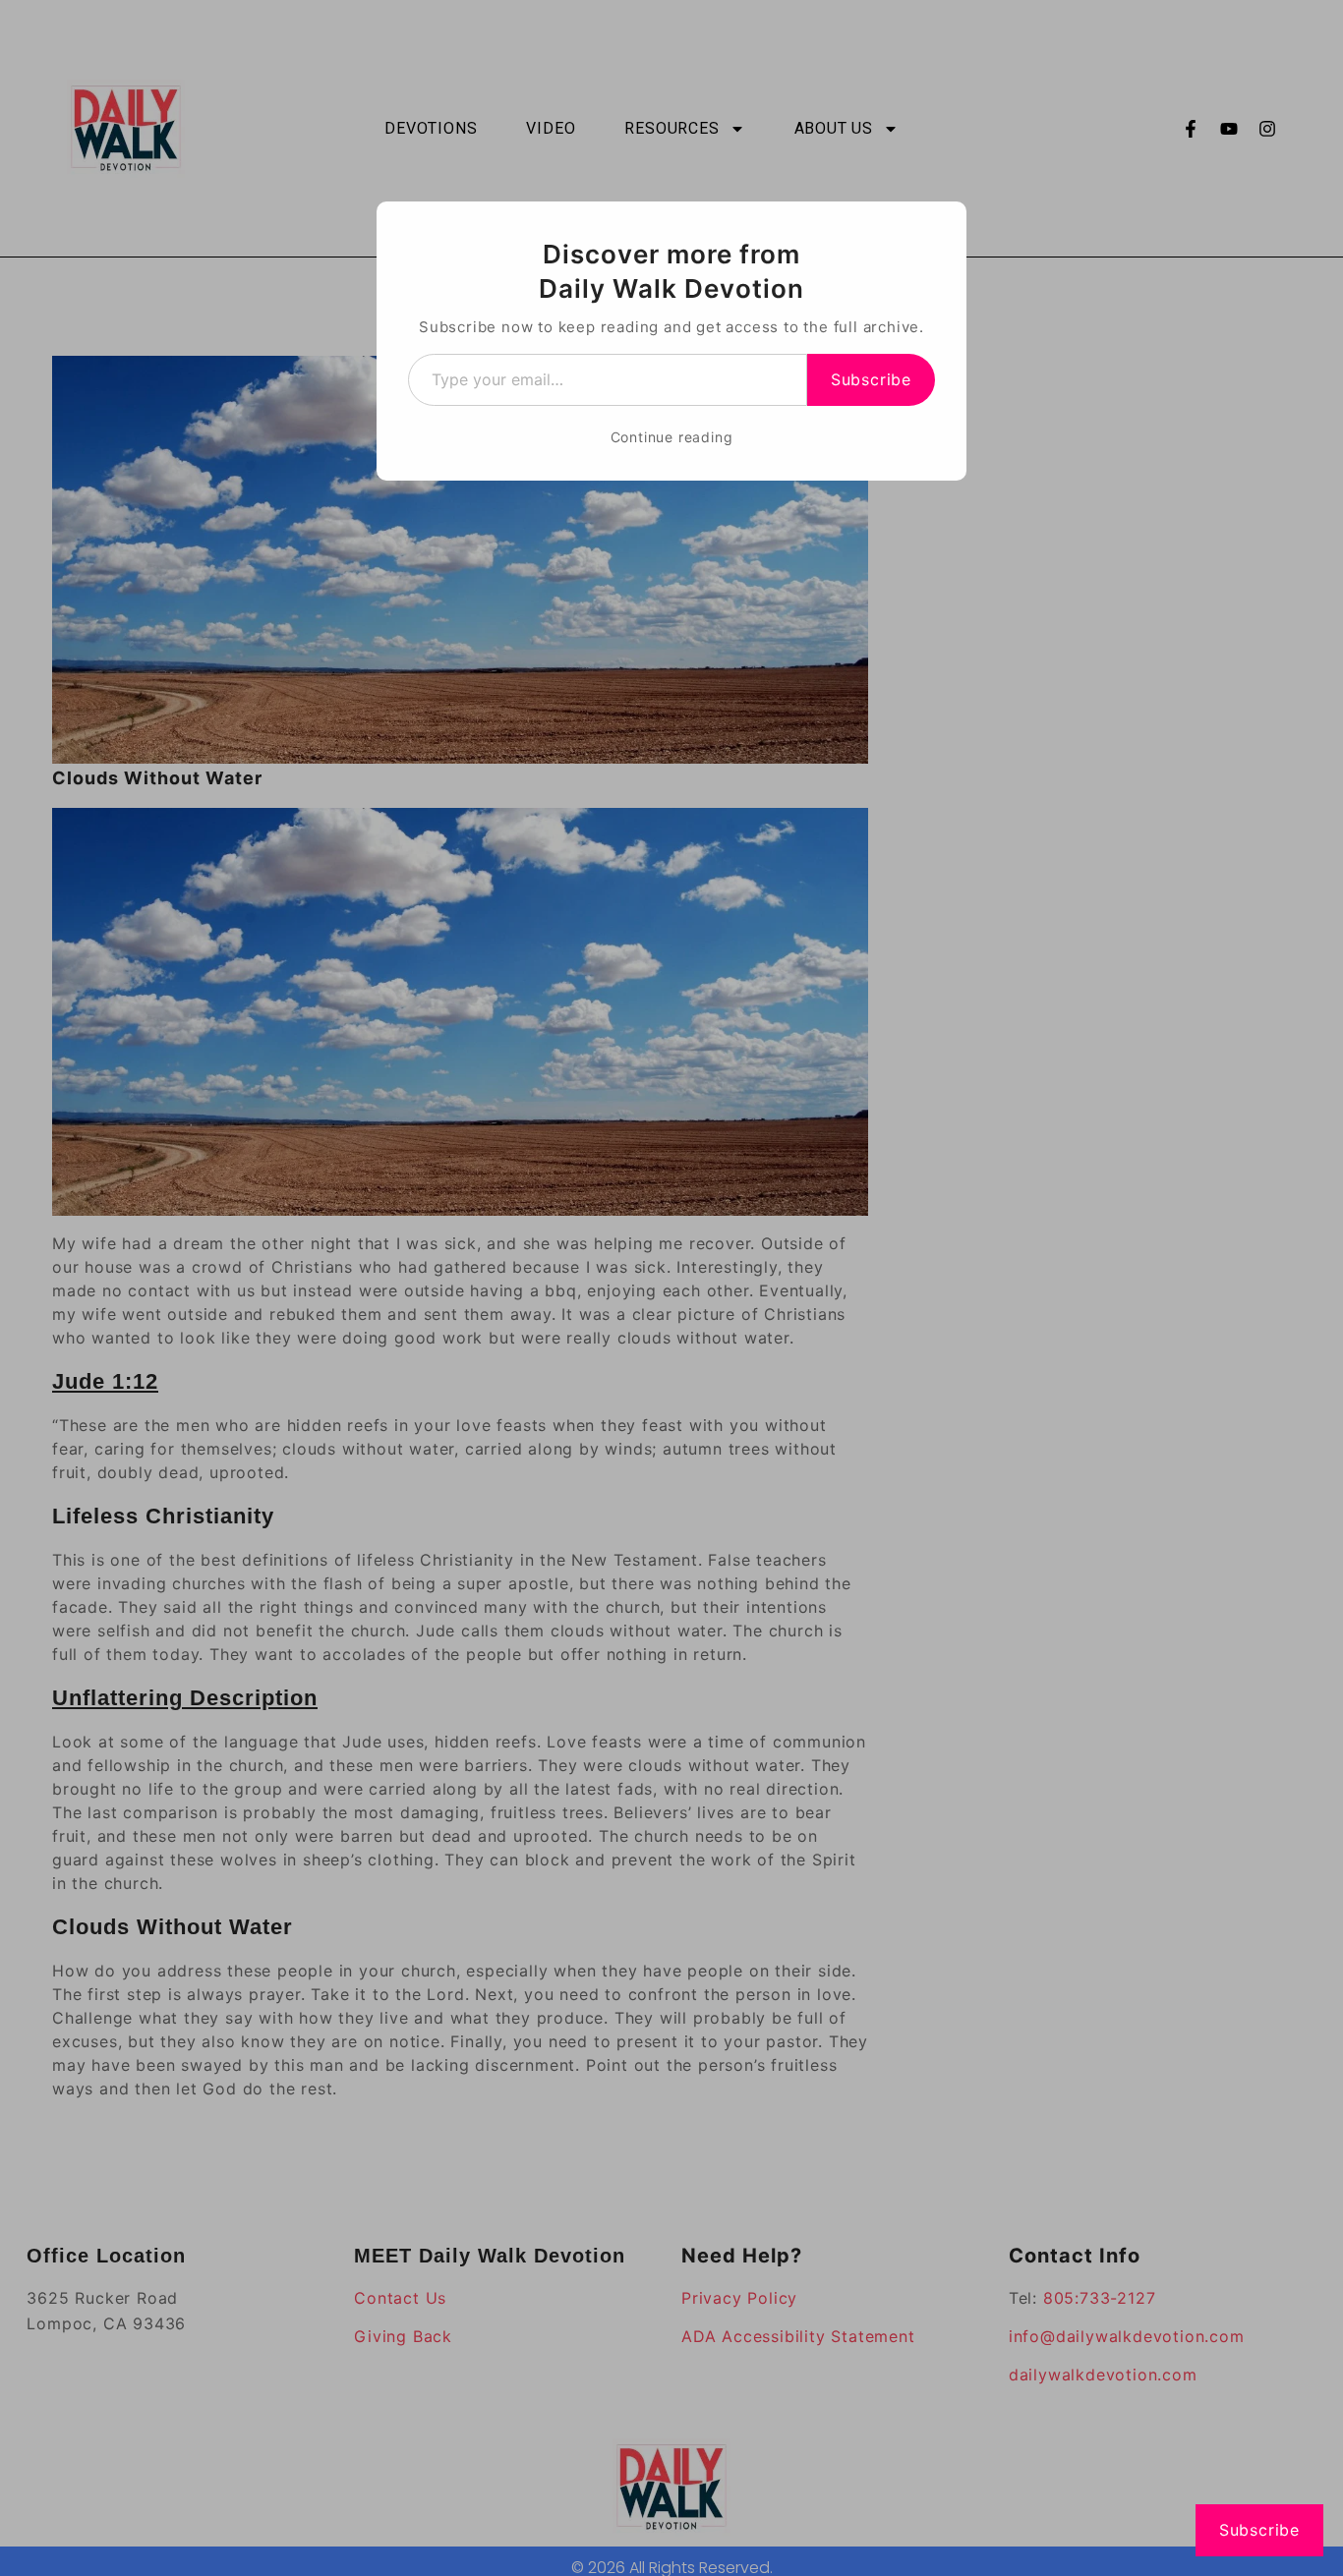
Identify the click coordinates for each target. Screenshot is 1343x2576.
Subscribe (871, 379)
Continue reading (672, 437)
